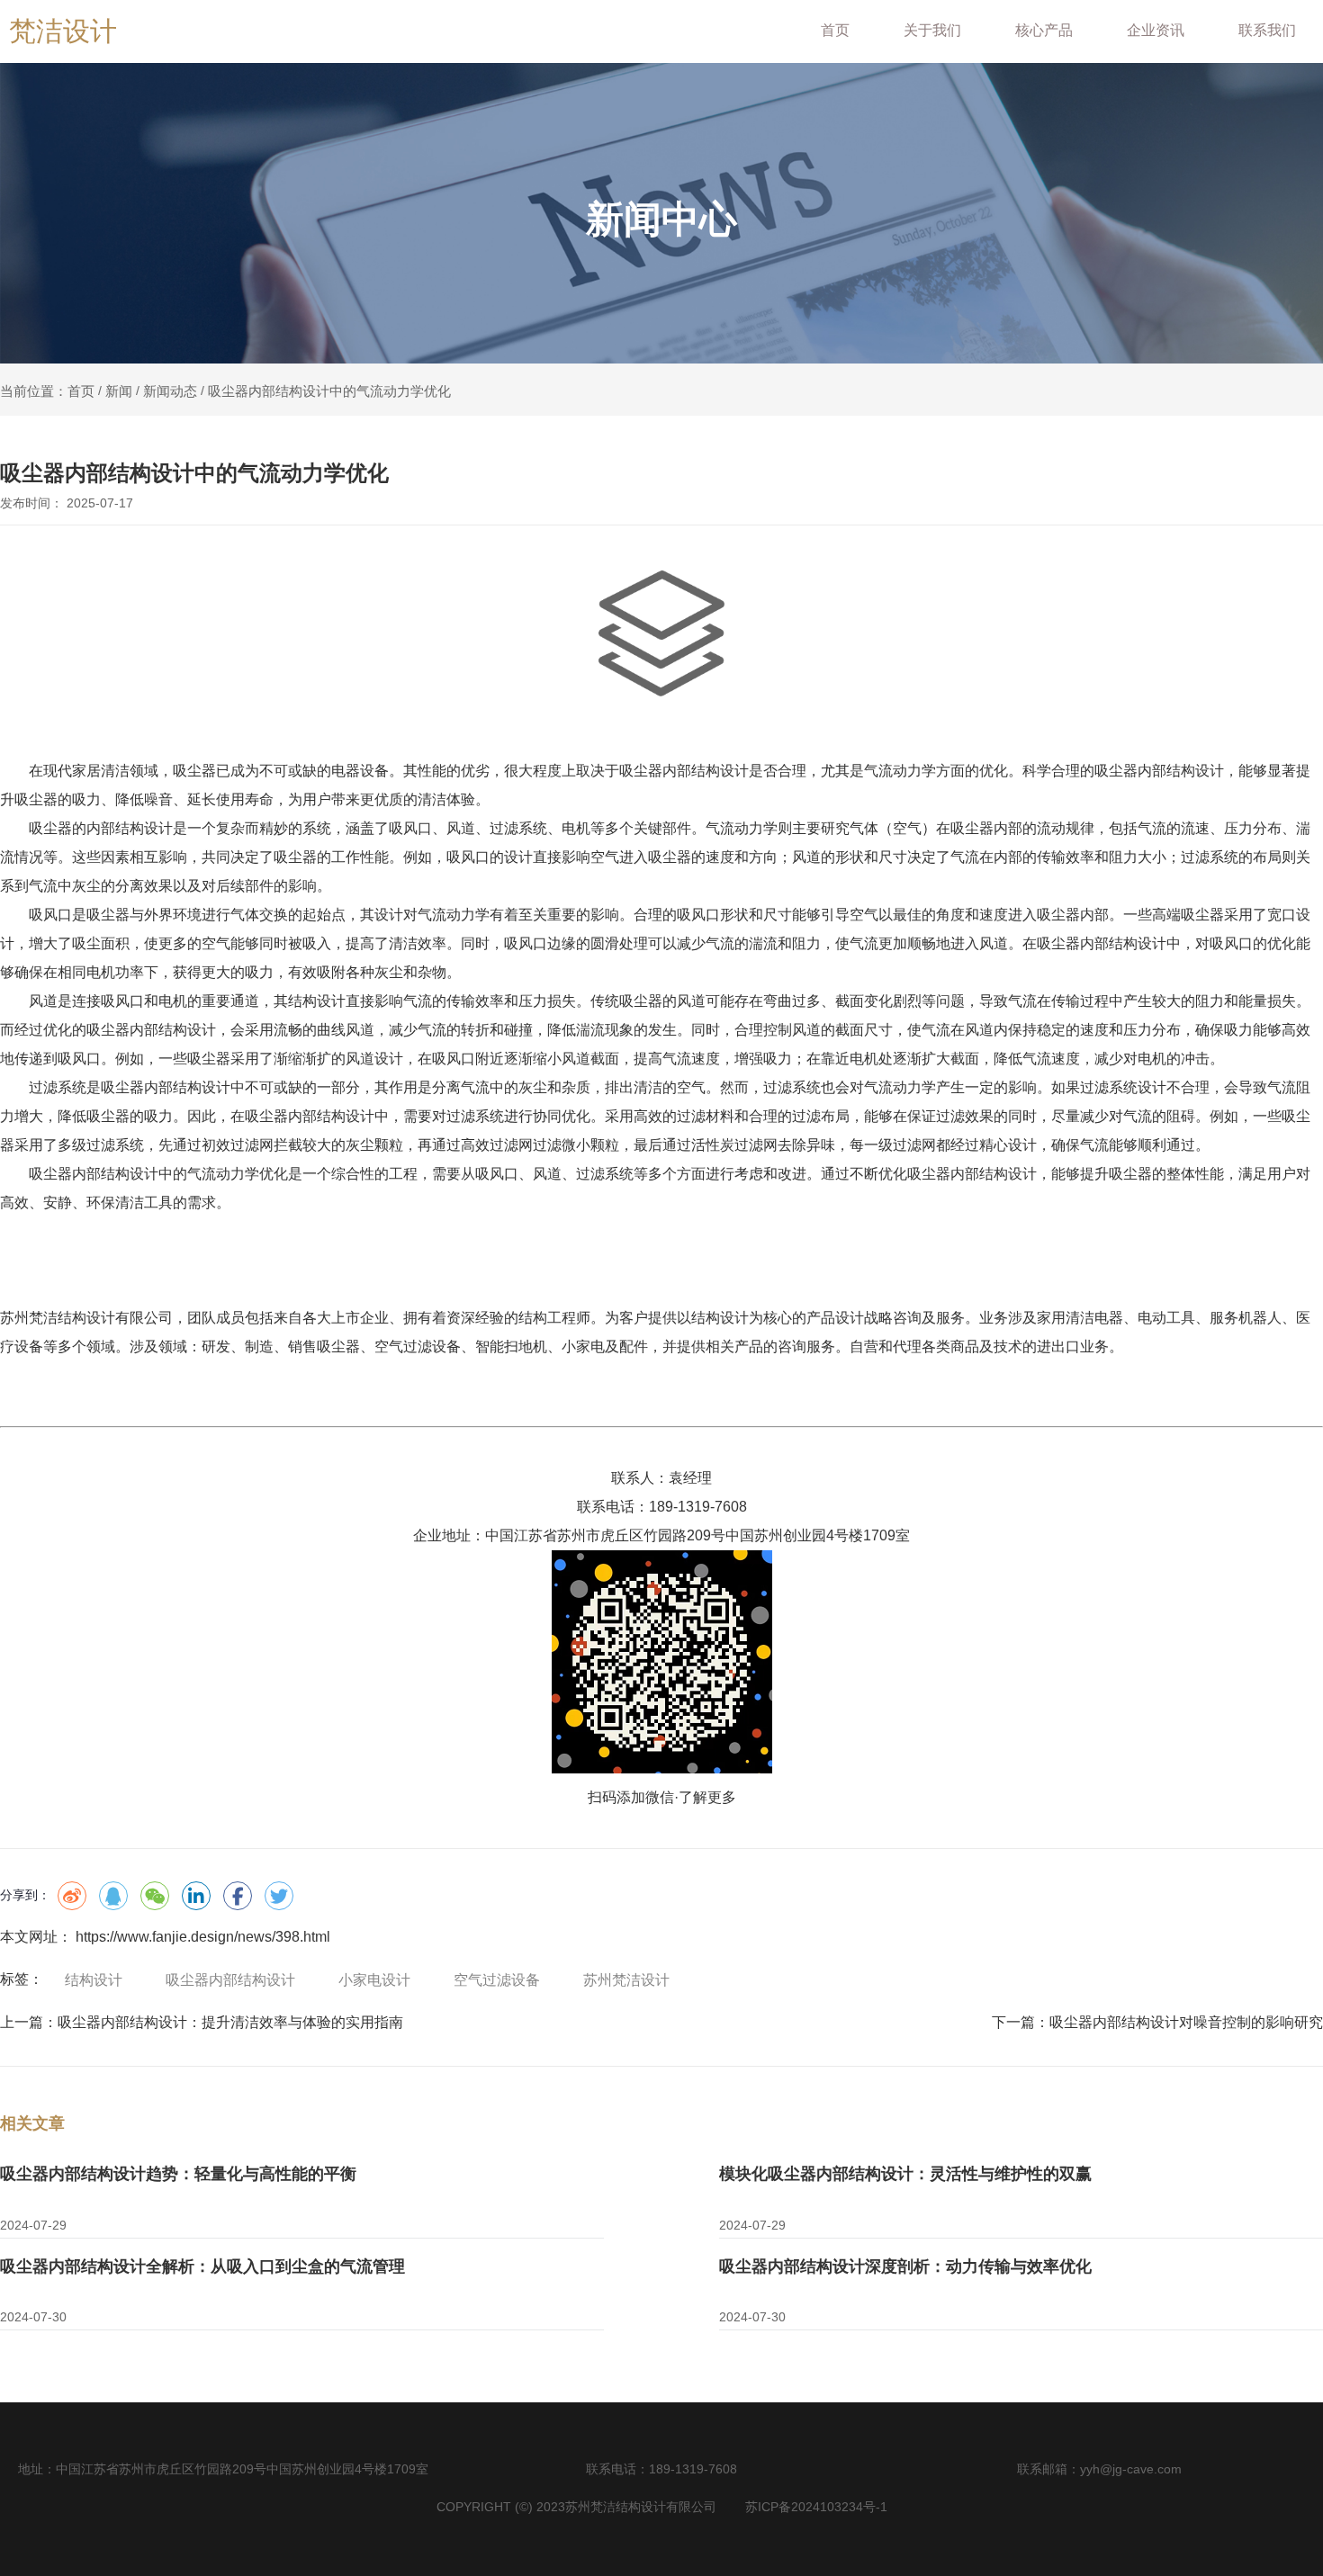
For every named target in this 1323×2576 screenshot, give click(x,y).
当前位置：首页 (49, 391)
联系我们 (1267, 30)
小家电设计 (374, 1980)
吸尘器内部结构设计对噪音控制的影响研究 (1186, 2022)
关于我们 (932, 30)
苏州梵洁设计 (626, 1980)
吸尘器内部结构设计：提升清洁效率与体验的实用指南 (230, 2022)
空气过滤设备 (497, 1980)
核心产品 (1044, 30)
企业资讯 (1156, 30)
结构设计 (94, 1980)
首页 (835, 30)
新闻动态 (170, 391)
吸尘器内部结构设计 (230, 1980)
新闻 (119, 391)
